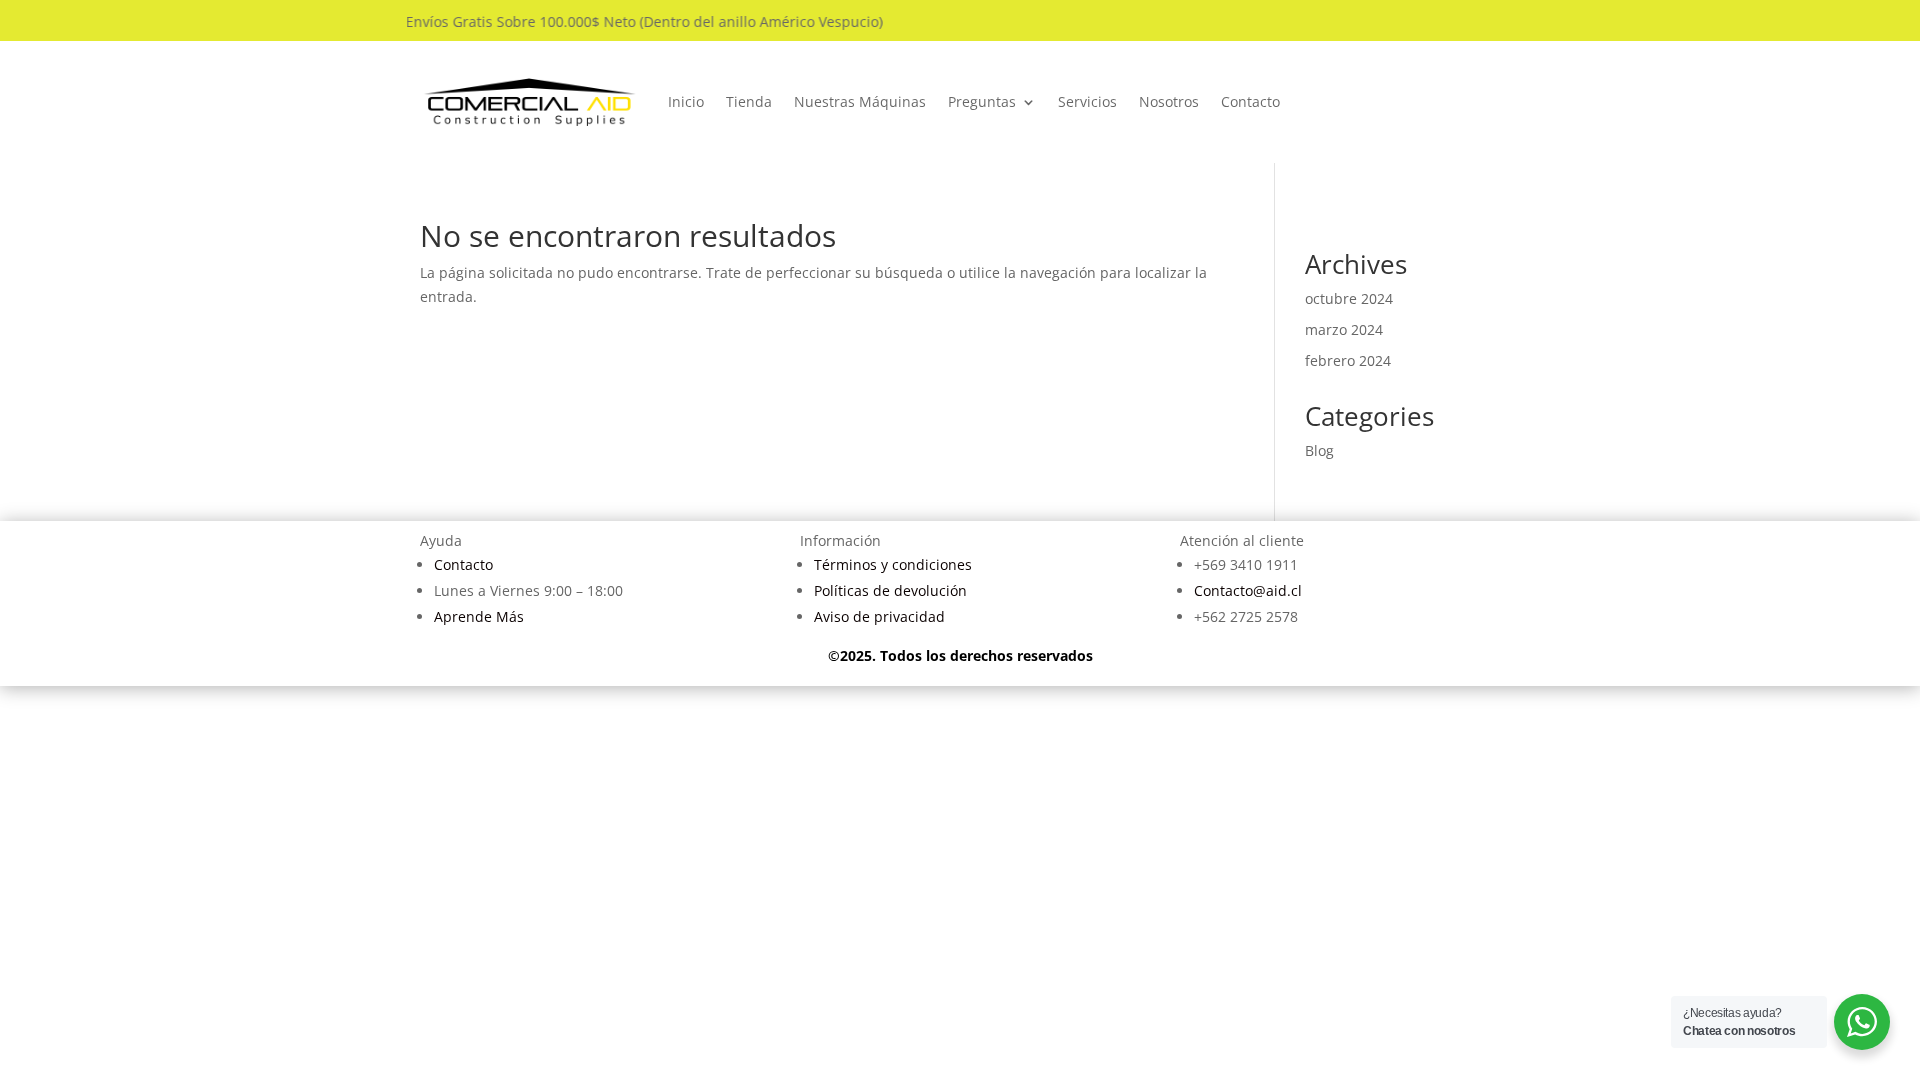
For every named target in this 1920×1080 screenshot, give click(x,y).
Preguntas (982, 101)
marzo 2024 (1344, 329)
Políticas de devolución (890, 590)
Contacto (1250, 101)
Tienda (749, 101)
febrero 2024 (1348, 360)
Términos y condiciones (893, 564)
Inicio (686, 101)
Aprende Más (479, 616)
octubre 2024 (1349, 298)
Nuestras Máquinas (860, 101)
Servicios (1087, 101)
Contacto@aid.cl (1248, 590)
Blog (1319, 450)
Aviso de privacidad (879, 616)
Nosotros (1169, 101)
